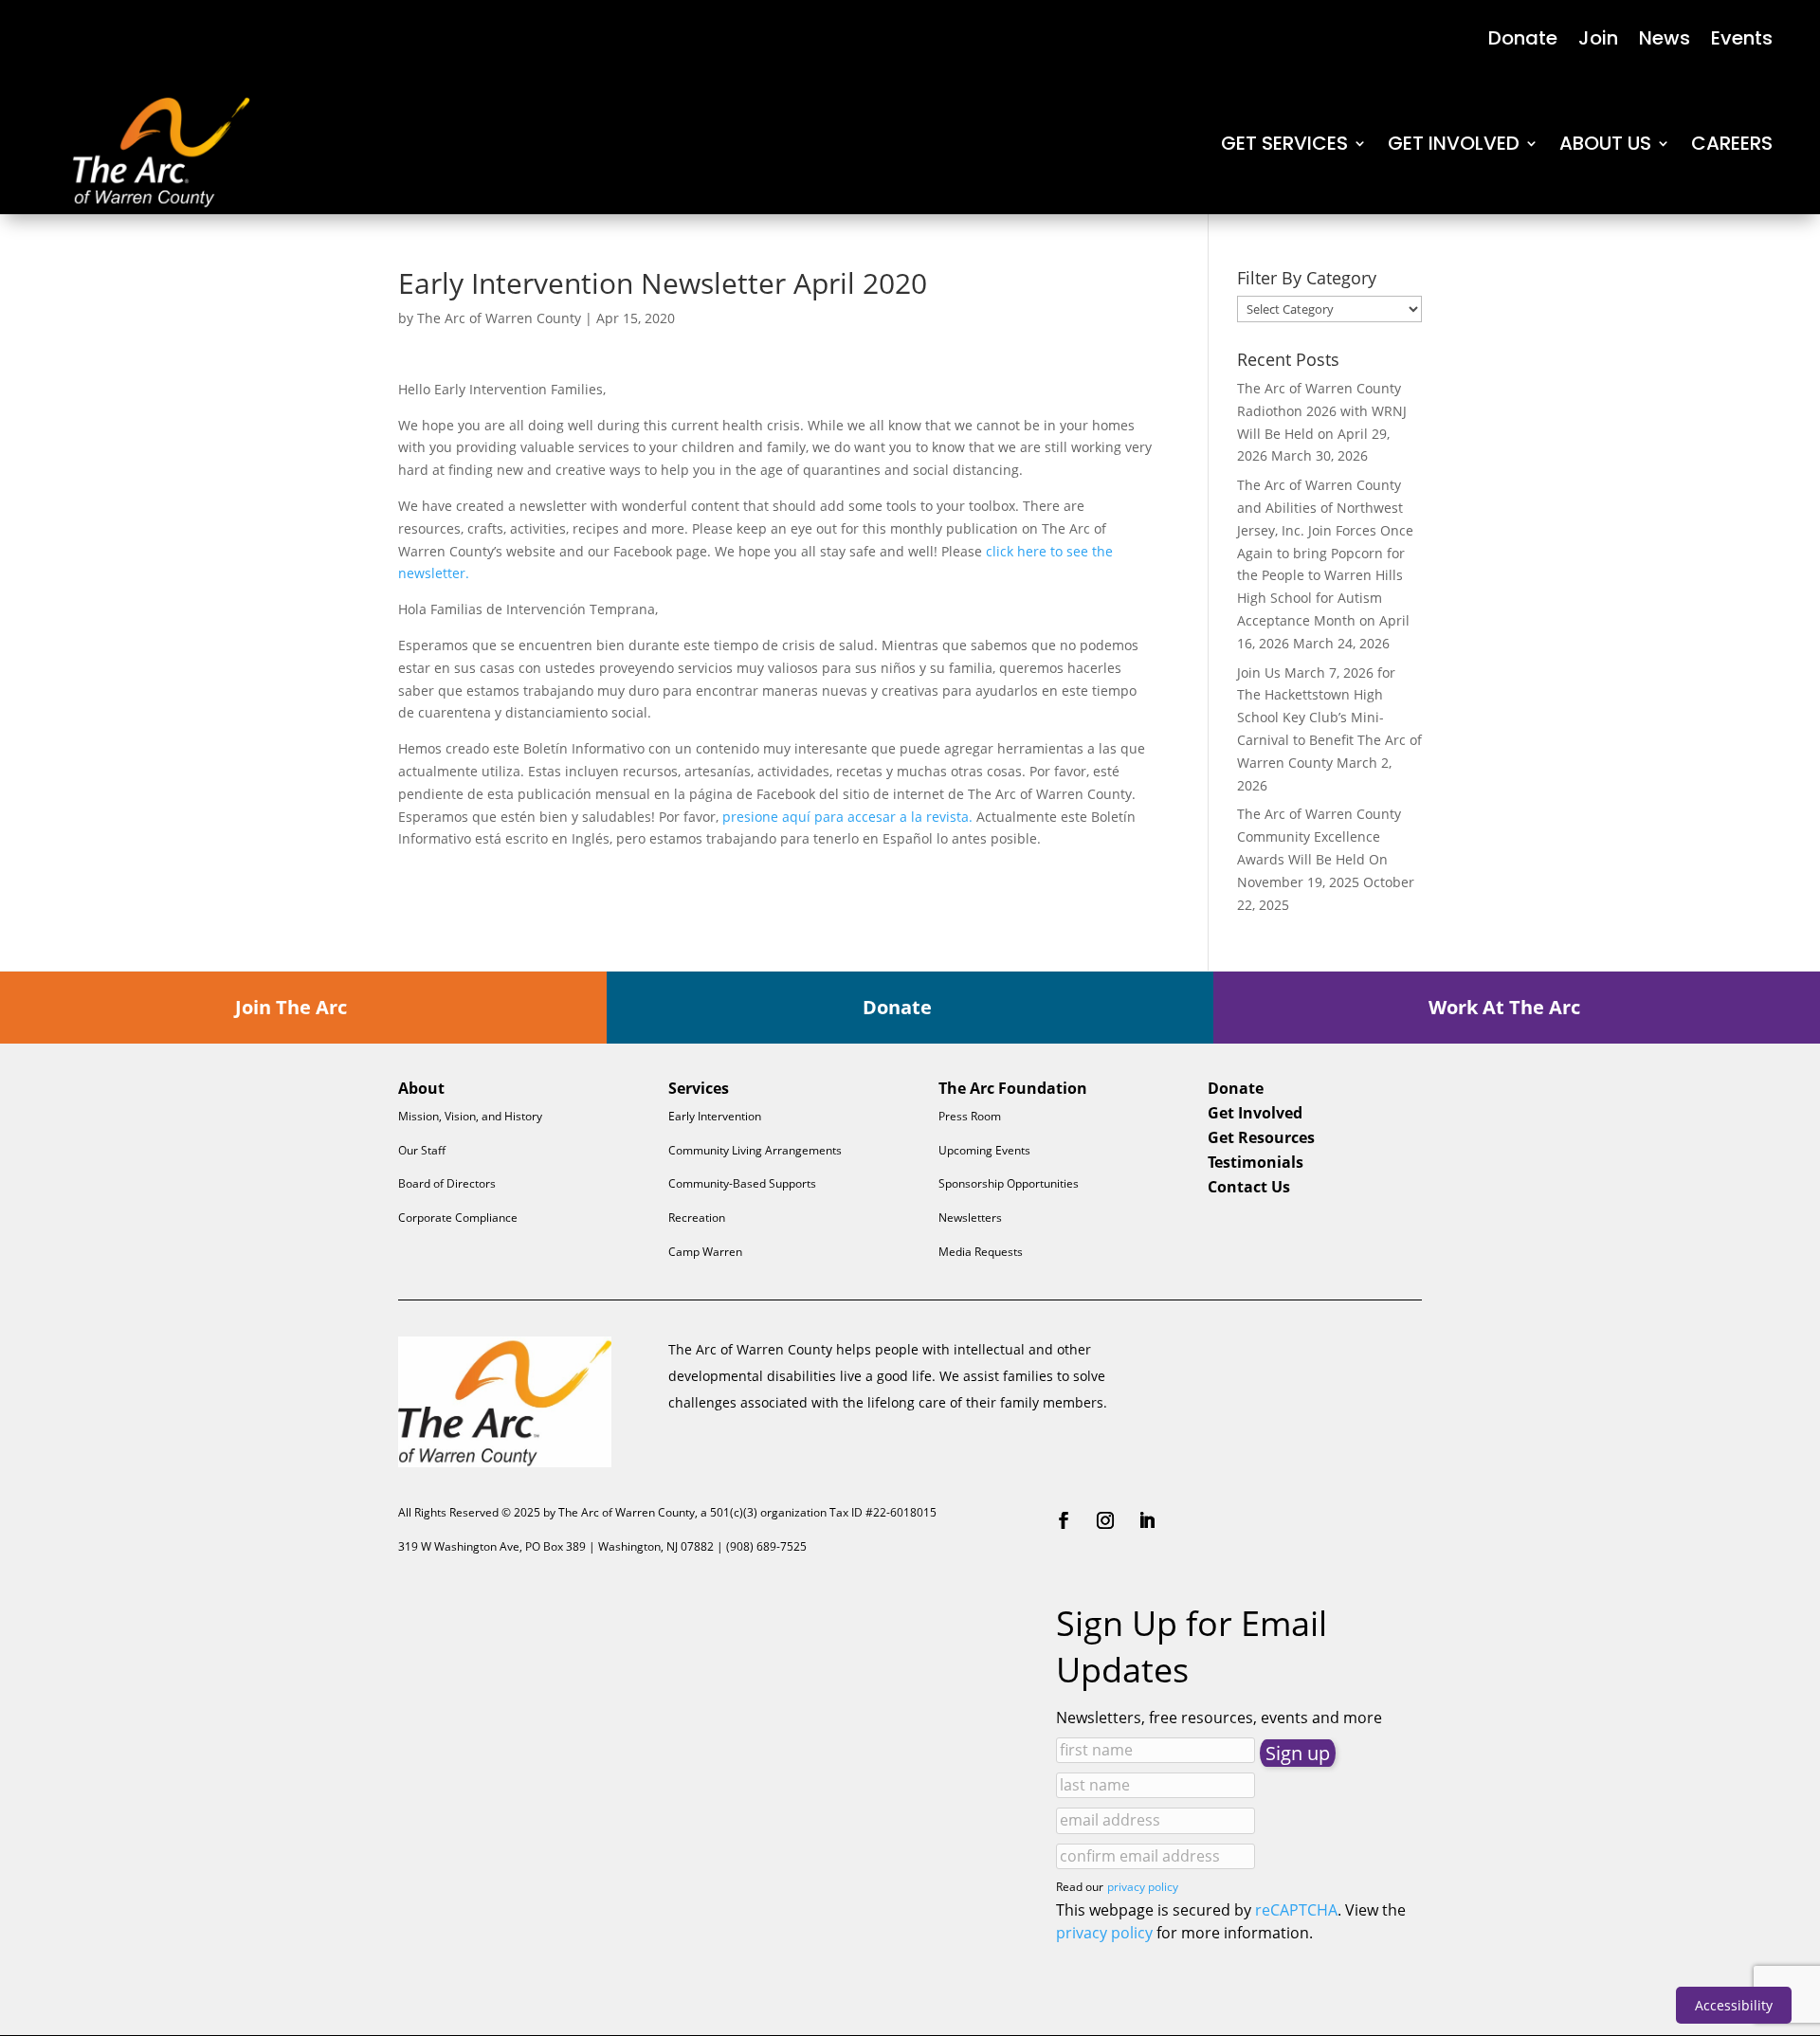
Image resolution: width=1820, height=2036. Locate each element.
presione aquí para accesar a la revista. (847, 817)
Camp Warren (705, 1252)
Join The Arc (291, 1007)
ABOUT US (1605, 143)
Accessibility (1734, 2005)
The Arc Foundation (1013, 1088)
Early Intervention (715, 1116)
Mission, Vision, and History (470, 1116)
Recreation (697, 1218)
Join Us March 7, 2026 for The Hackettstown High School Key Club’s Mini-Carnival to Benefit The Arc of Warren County (1329, 718)
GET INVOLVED (1454, 143)
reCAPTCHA (1296, 1910)
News (1665, 41)
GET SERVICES (1284, 143)
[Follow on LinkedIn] (1147, 1520)
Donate (1523, 41)
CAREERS (1732, 143)
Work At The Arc (1504, 1007)
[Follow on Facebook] (1064, 1520)
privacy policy (1143, 1887)
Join (1598, 41)
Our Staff (422, 1150)
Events (1742, 41)
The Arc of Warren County (499, 318)
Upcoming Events (984, 1150)
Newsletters (970, 1218)
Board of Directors (447, 1183)
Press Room (970, 1116)
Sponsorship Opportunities (1009, 1183)
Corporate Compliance (458, 1218)
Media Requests (981, 1252)
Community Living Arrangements (755, 1150)
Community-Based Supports (742, 1183)
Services (699, 1088)
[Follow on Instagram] (1105, 1520)
